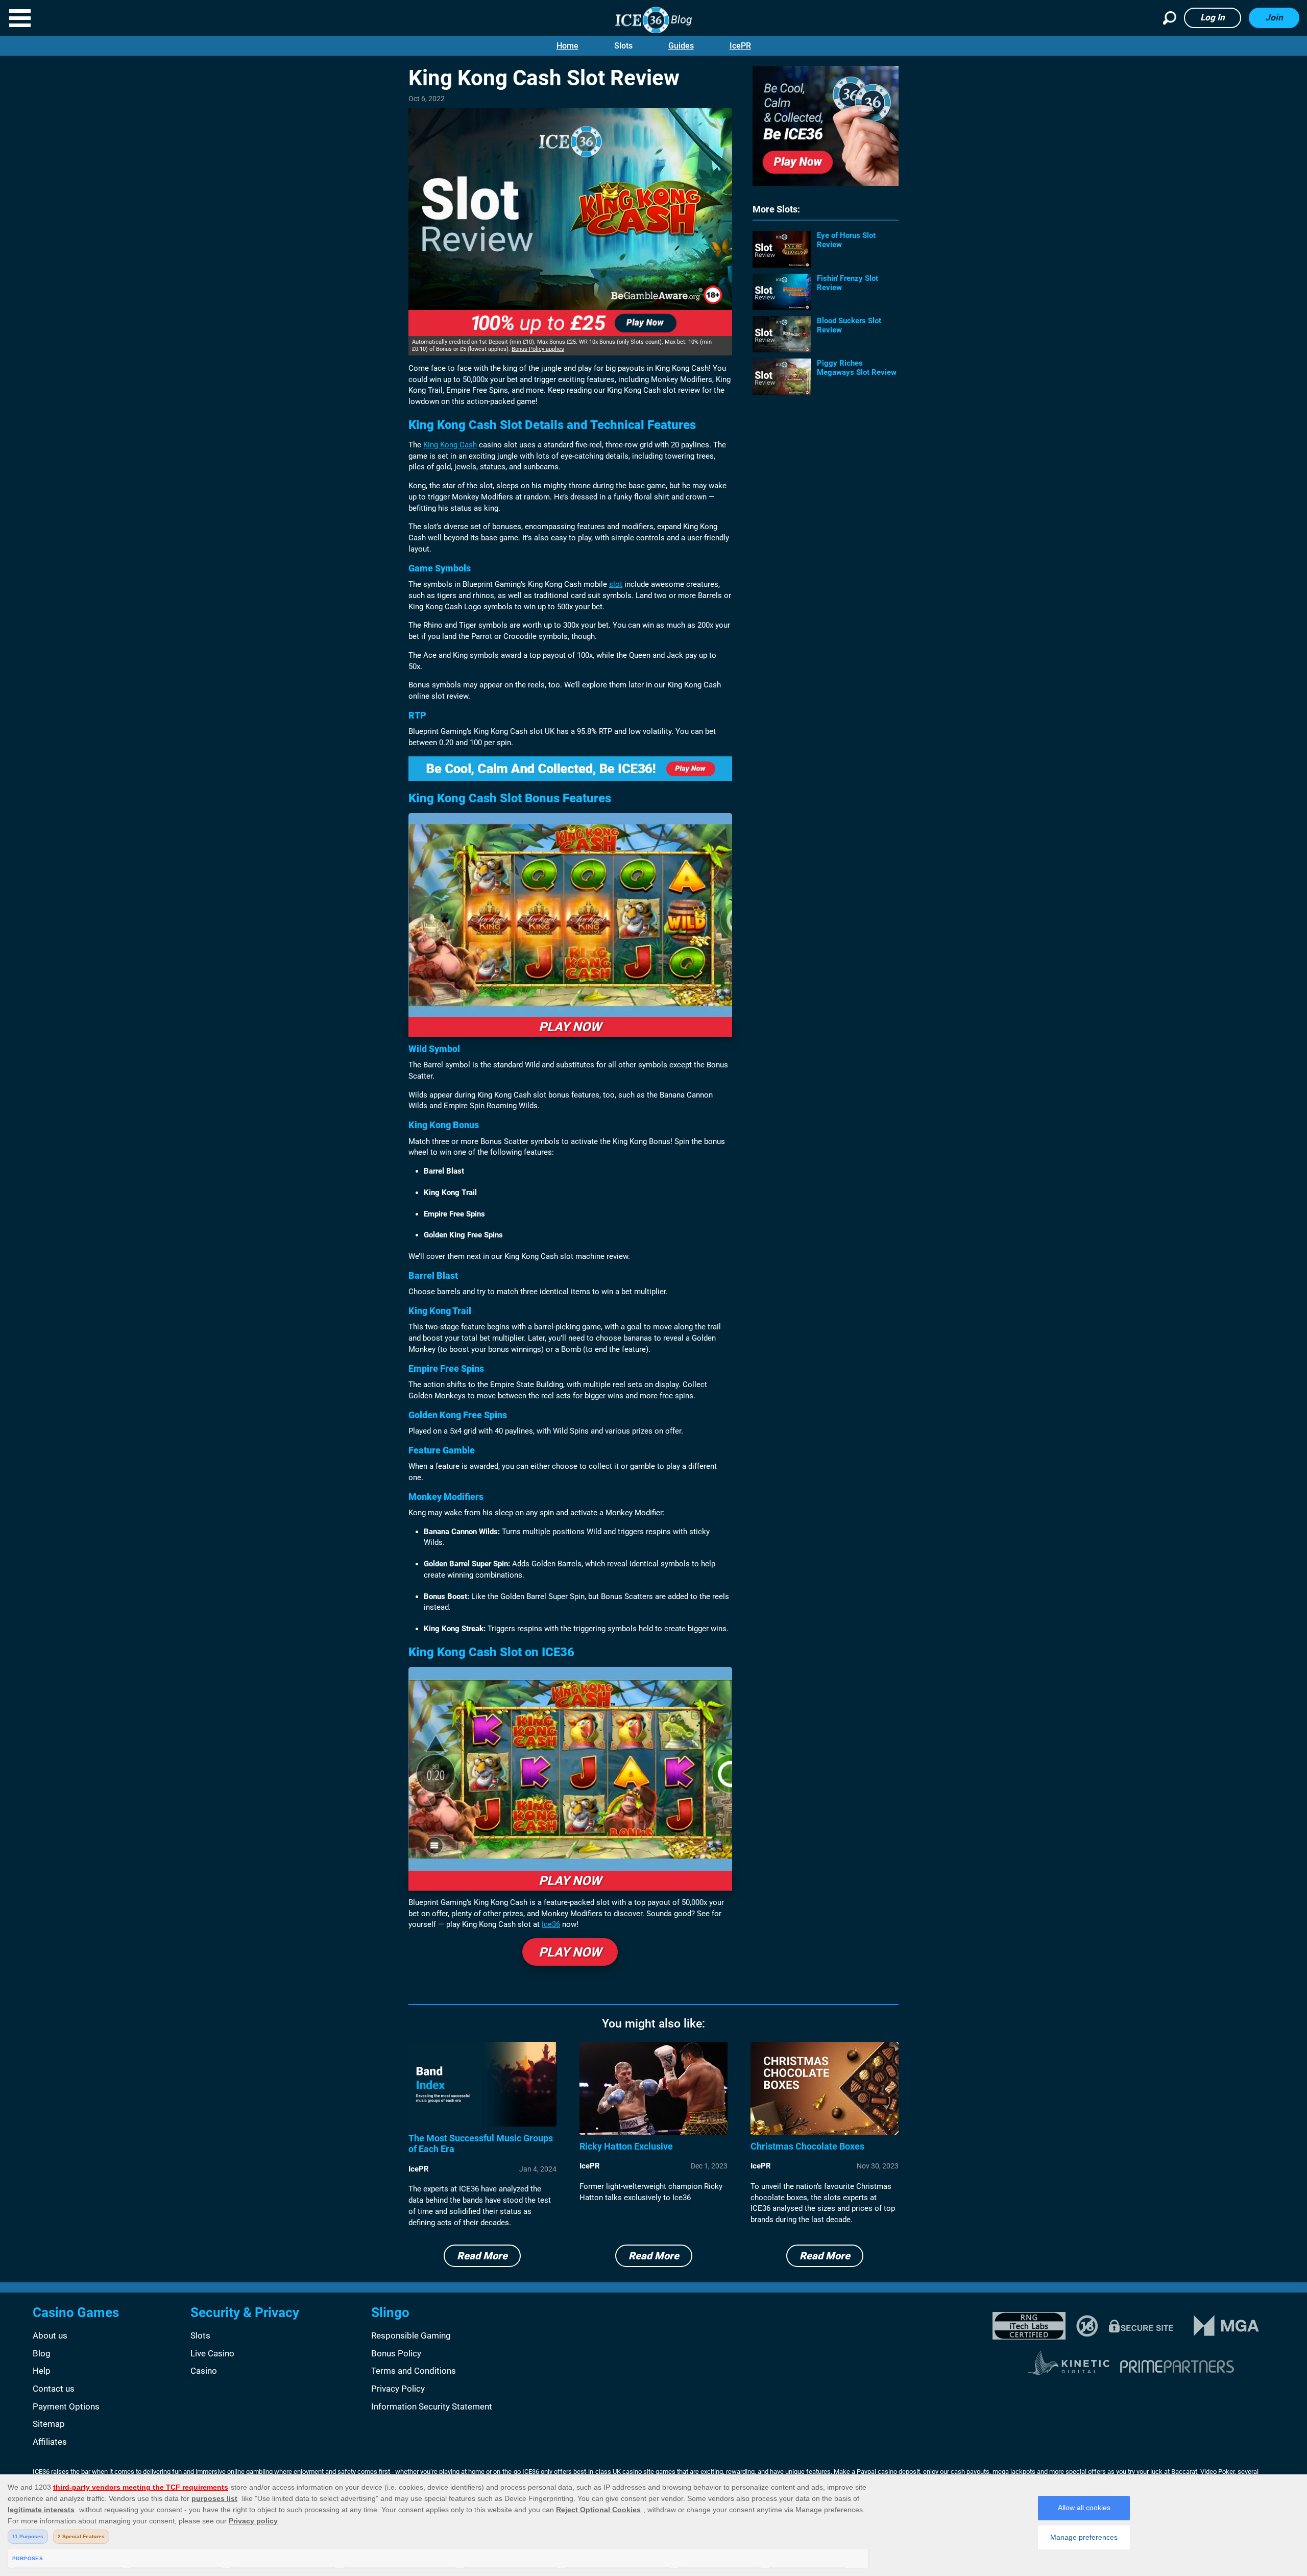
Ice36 (551, 1924)
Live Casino (212, 2353)
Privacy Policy (398, 2389)
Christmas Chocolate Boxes (807, 2146)
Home (567, 46)
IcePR (740, 46)
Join (1274, 17)
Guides (681, 46)
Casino (204, 2371)
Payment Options (66, 2406)
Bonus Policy (396, 2353)
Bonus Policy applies (538, 349)
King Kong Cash (450, 445)
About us (50, 2335)
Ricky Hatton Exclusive (626, 2146)
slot (616, 584)
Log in (1213, 17)
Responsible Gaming (411, 2335)
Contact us (54, 2389)
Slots (623, 46)
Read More (482, 2256)
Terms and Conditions (414, 2371)
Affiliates (50, 2442)
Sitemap (49, 2424)
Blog (42, 2353)
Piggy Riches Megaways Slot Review (857, 368)
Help (42, 2371)
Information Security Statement (432, 2406)
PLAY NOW (570, 1027)
